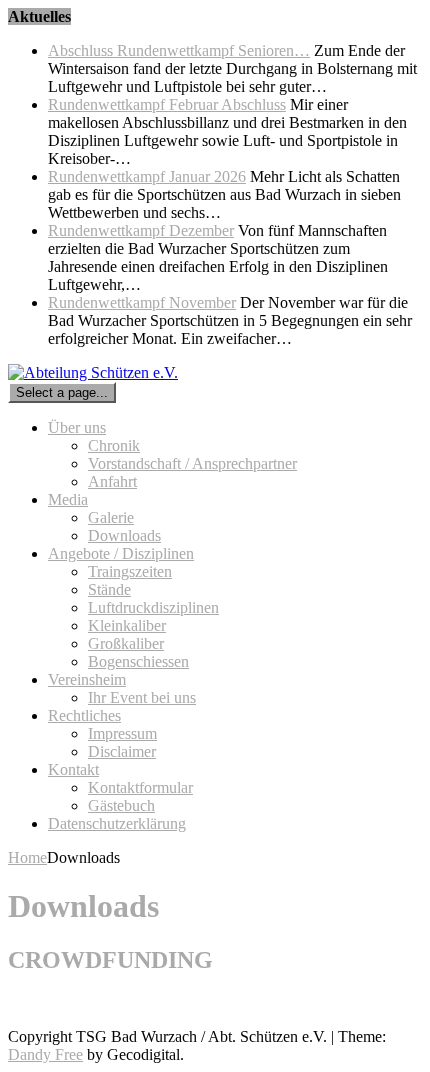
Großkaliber (126, 643)
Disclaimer (122, 751)
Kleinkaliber (127, 625)
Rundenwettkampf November (142, 302)
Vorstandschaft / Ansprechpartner (192, 463)
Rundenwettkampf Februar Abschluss (167, 104)
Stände (109, 589)
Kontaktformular (140, 787)
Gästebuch (121, 805)
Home (27, 857)
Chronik (114, 445)
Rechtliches (84, 715)
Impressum (122, 733)
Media (68, 499)
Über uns (77, 427)
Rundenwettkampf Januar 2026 (147, 176)
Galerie (111, 517)
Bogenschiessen (138, 661)
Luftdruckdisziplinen (153, 607)
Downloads (124, 535)
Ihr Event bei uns (142, 697)
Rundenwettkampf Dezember (141, 230)
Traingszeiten (130, 571)
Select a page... (62, 392)
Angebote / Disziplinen (121, 553)
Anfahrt (112, 481)
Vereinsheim (87, 679)
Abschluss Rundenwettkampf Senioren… (179, 50)
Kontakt (73, 769)
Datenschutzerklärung (117, 823)
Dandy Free (45, 1054)
